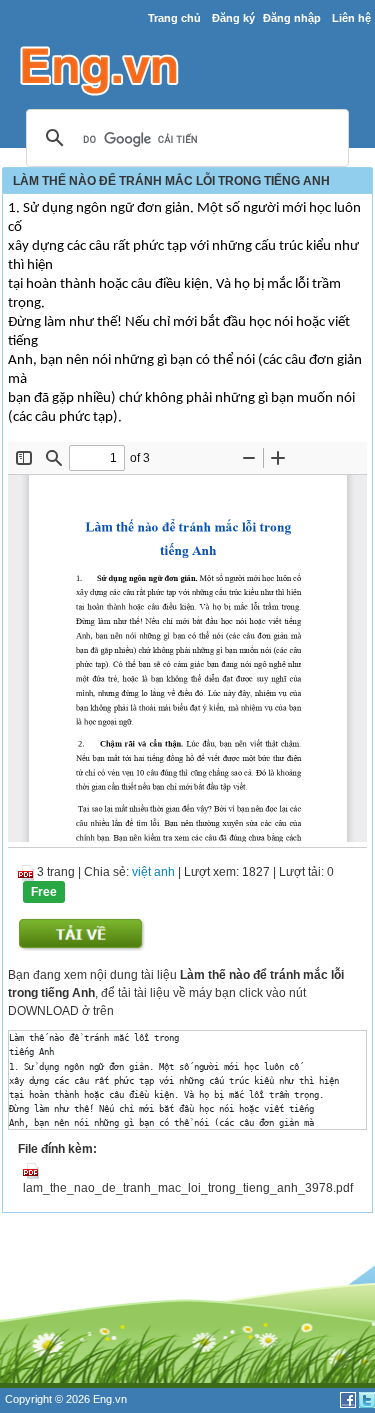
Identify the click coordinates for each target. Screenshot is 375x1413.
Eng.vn (110, 1399)
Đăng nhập (292, 18)
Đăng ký (233, 18)
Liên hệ (351, 18)
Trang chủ (174, 18)
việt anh (153, 872)
